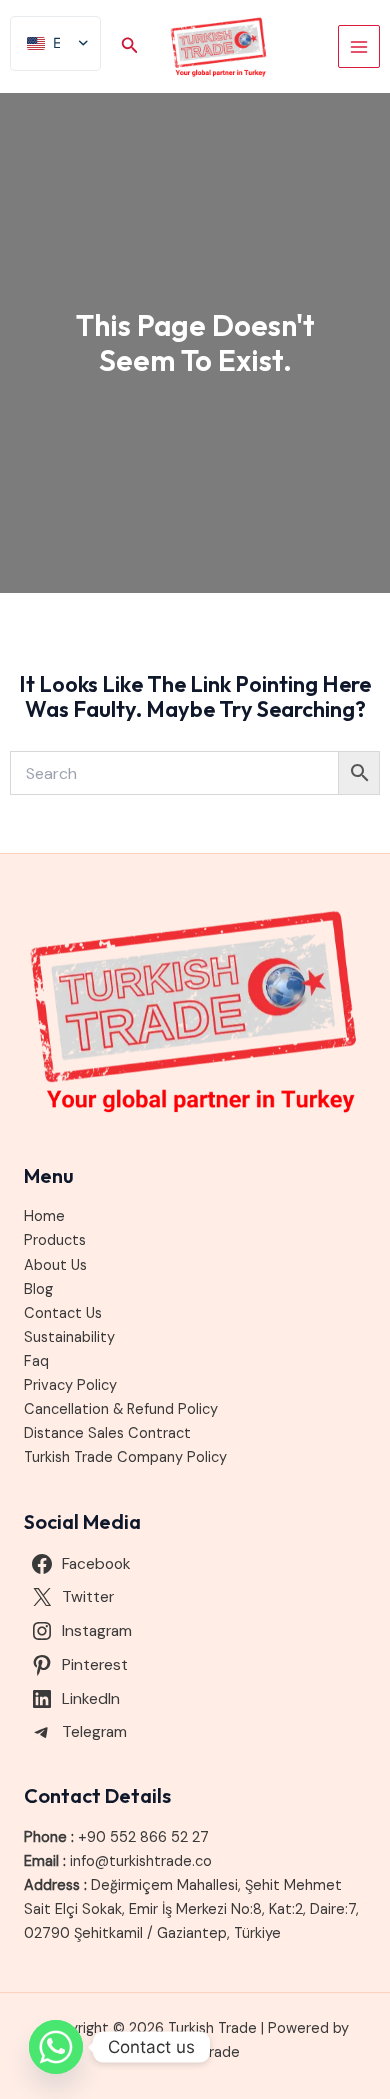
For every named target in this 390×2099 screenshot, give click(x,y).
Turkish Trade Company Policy (125, 1457)
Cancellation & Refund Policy (121, 1409)
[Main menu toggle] (359, 46)
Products (55, 1240)
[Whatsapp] (56, 2047)
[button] (130, 46)
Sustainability (69, 1337)
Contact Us (63, 1313)
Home (44, 1216)
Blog (38, 1289)
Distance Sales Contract (107, 1433)
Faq (36, 1361)
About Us (55, 1265)
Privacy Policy (70, 1385)
